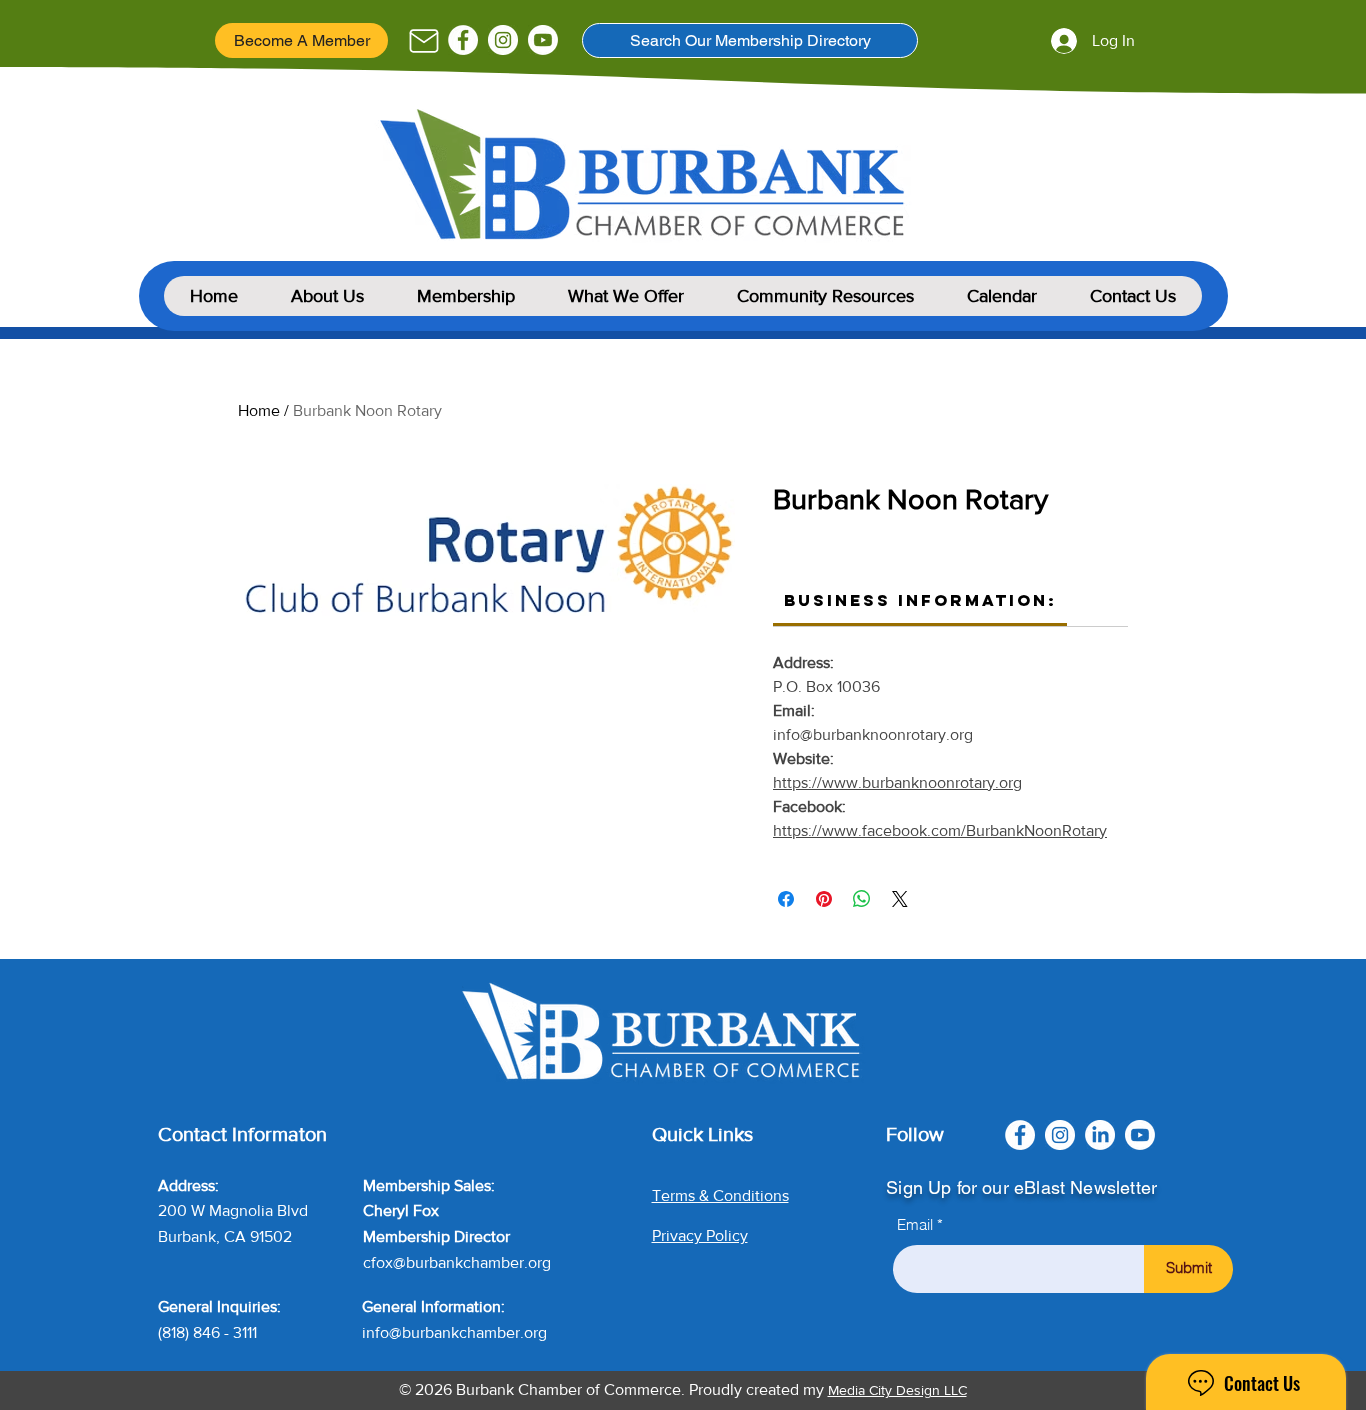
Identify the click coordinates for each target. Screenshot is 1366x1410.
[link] (920, 600)
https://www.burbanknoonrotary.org (897, 782)
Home (259, 410)
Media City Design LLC (897, 1390)
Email (915, 1224)
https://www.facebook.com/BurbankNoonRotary (940, 830)
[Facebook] (463, 40)
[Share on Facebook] (786, 899)
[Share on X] (900, 899)
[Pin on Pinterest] (824, 899)
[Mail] (423, 41)
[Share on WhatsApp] (862, 899)
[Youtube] (543, 40)
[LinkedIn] (1100, 1135)
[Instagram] (503, 40)
